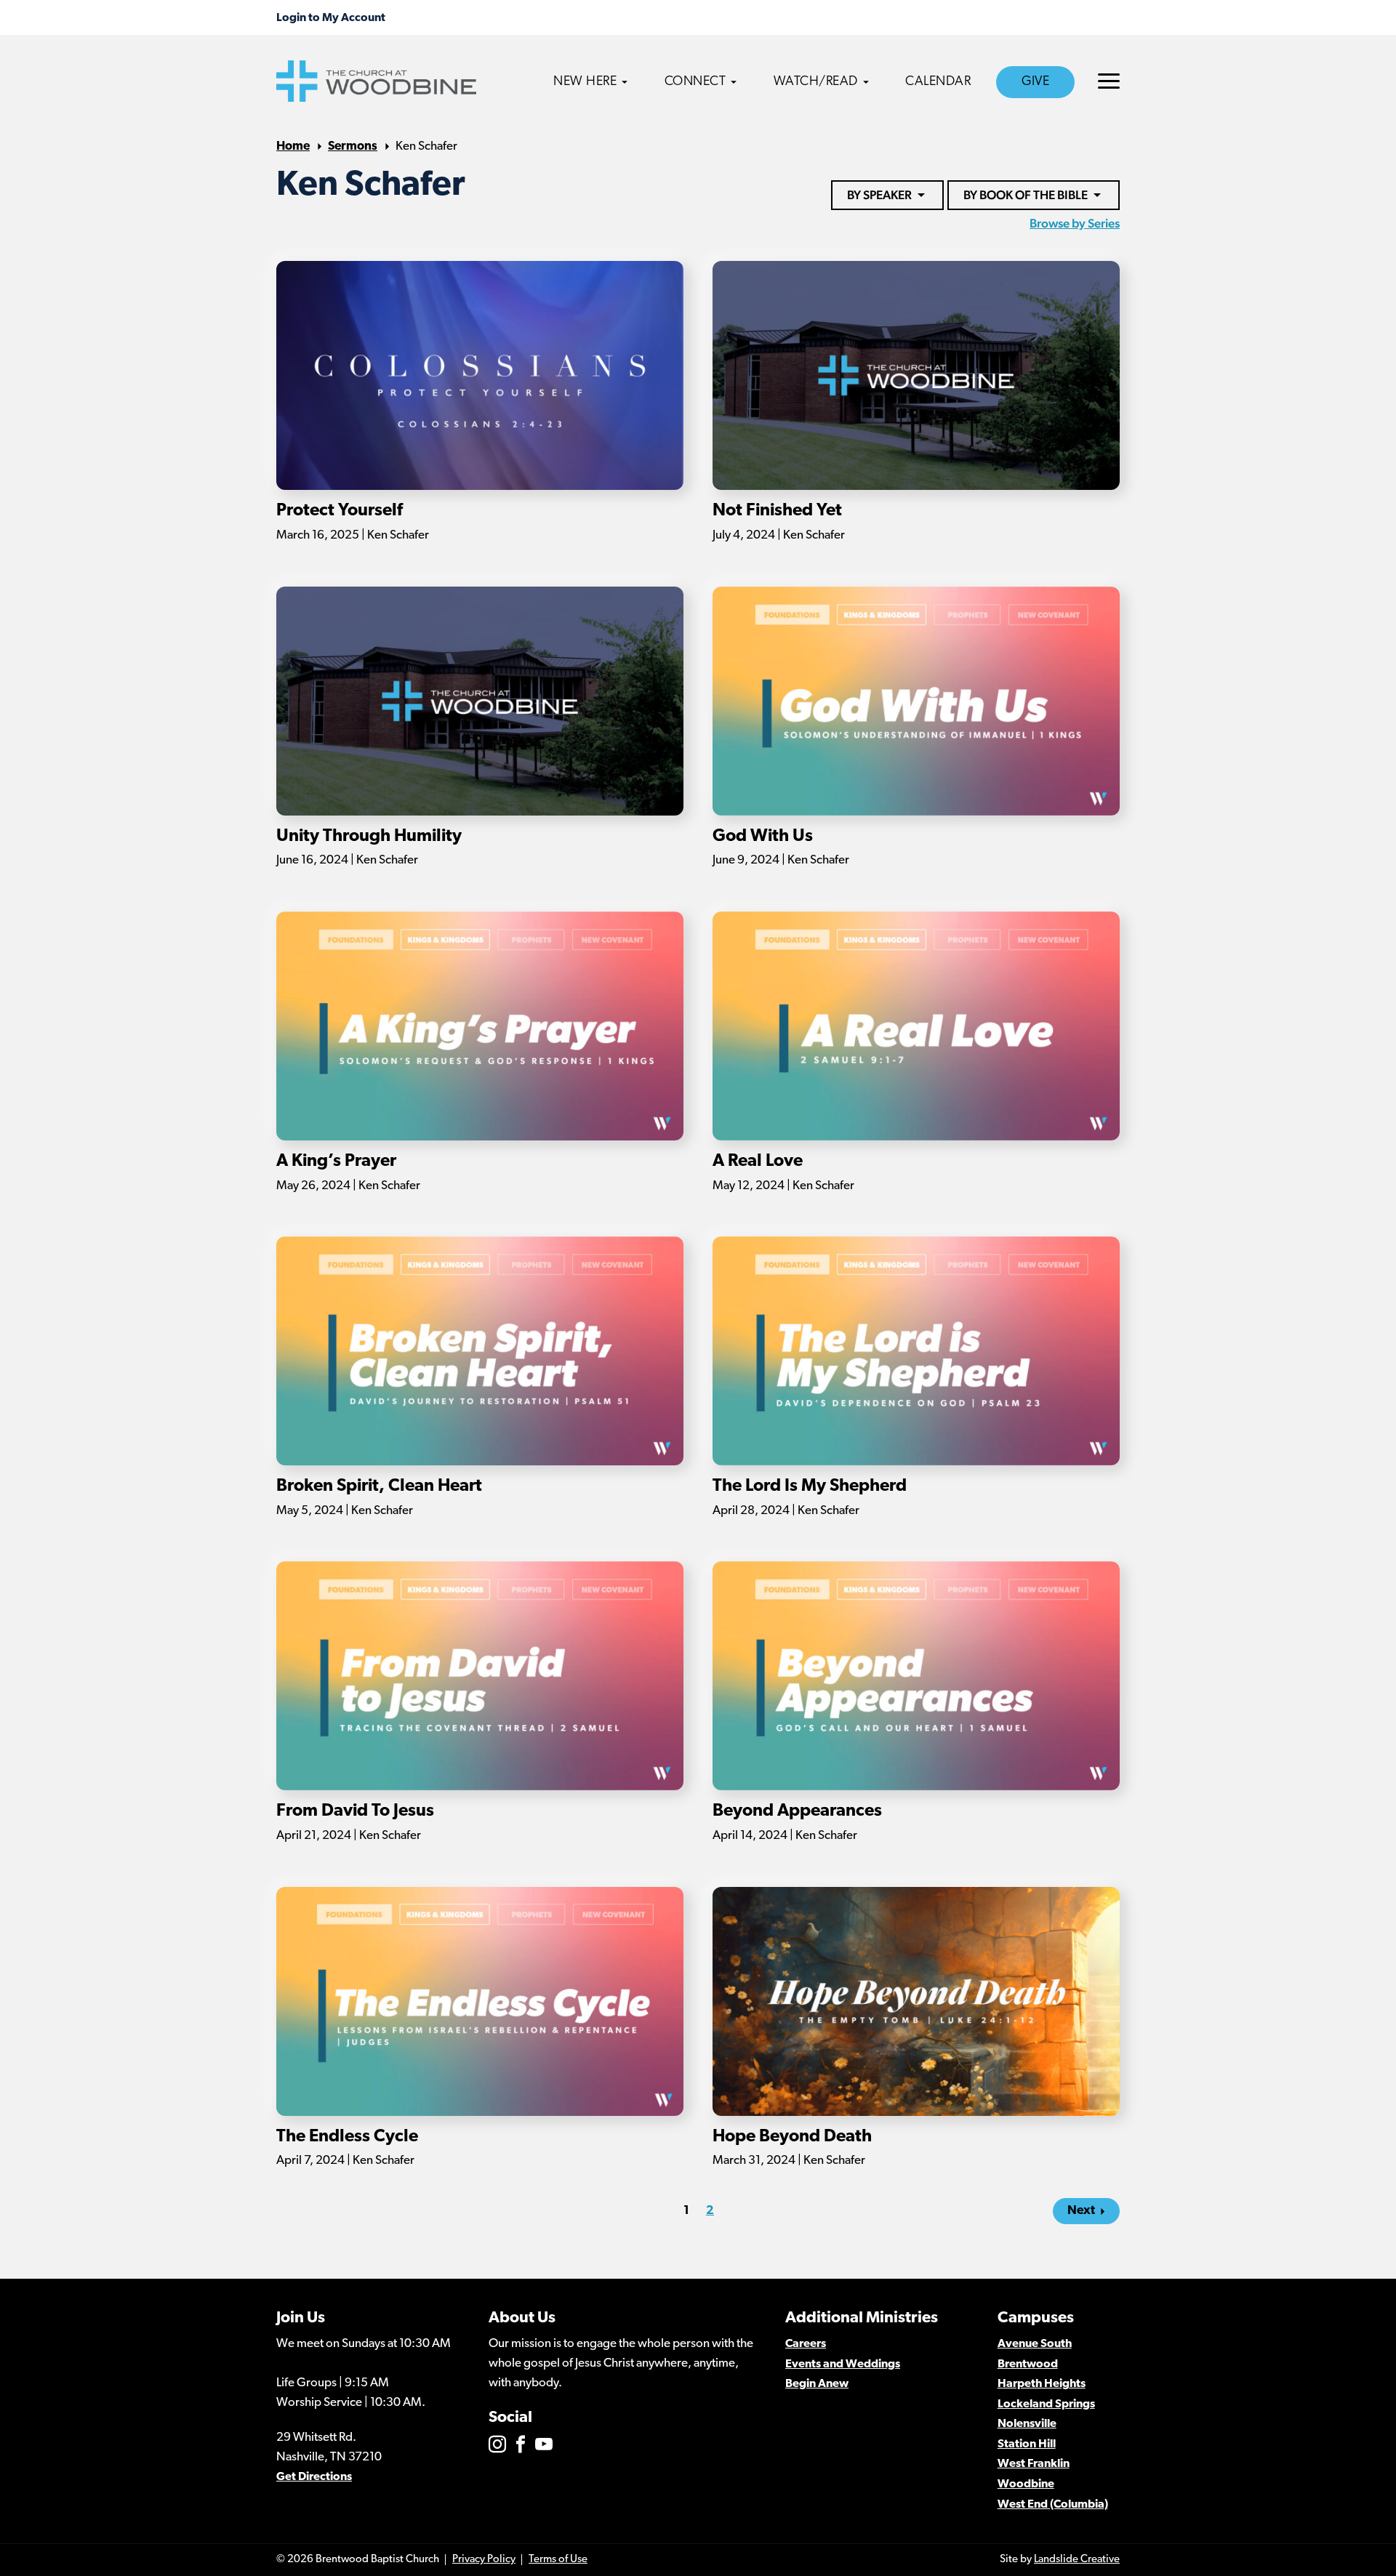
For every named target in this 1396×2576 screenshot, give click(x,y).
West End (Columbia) (1053, 2505)
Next (1081, 2211)
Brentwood (1028, 2364)
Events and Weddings (843, 2364)
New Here (585, 82)
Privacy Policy (484, 2560)
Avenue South (1035, 2344)
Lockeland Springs (1046, 2404)
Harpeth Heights (1042, 2384)
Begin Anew (817, 2384)
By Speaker (879, 195)
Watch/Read (816, 82)
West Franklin (1034, 2464)
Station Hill (1027, 2444)
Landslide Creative (1077, 2560)
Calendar (938, 82)
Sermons (353, 146)
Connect (695, 82)
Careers (806, 2344)
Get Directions (314, 2477)
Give (1035, 82)
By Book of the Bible (1026, 195)
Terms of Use (558, 2560)
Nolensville (1027, 2424)
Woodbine (1026, 2484)
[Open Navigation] (1109, 81)
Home (293, 146)
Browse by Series (1075, 223)
